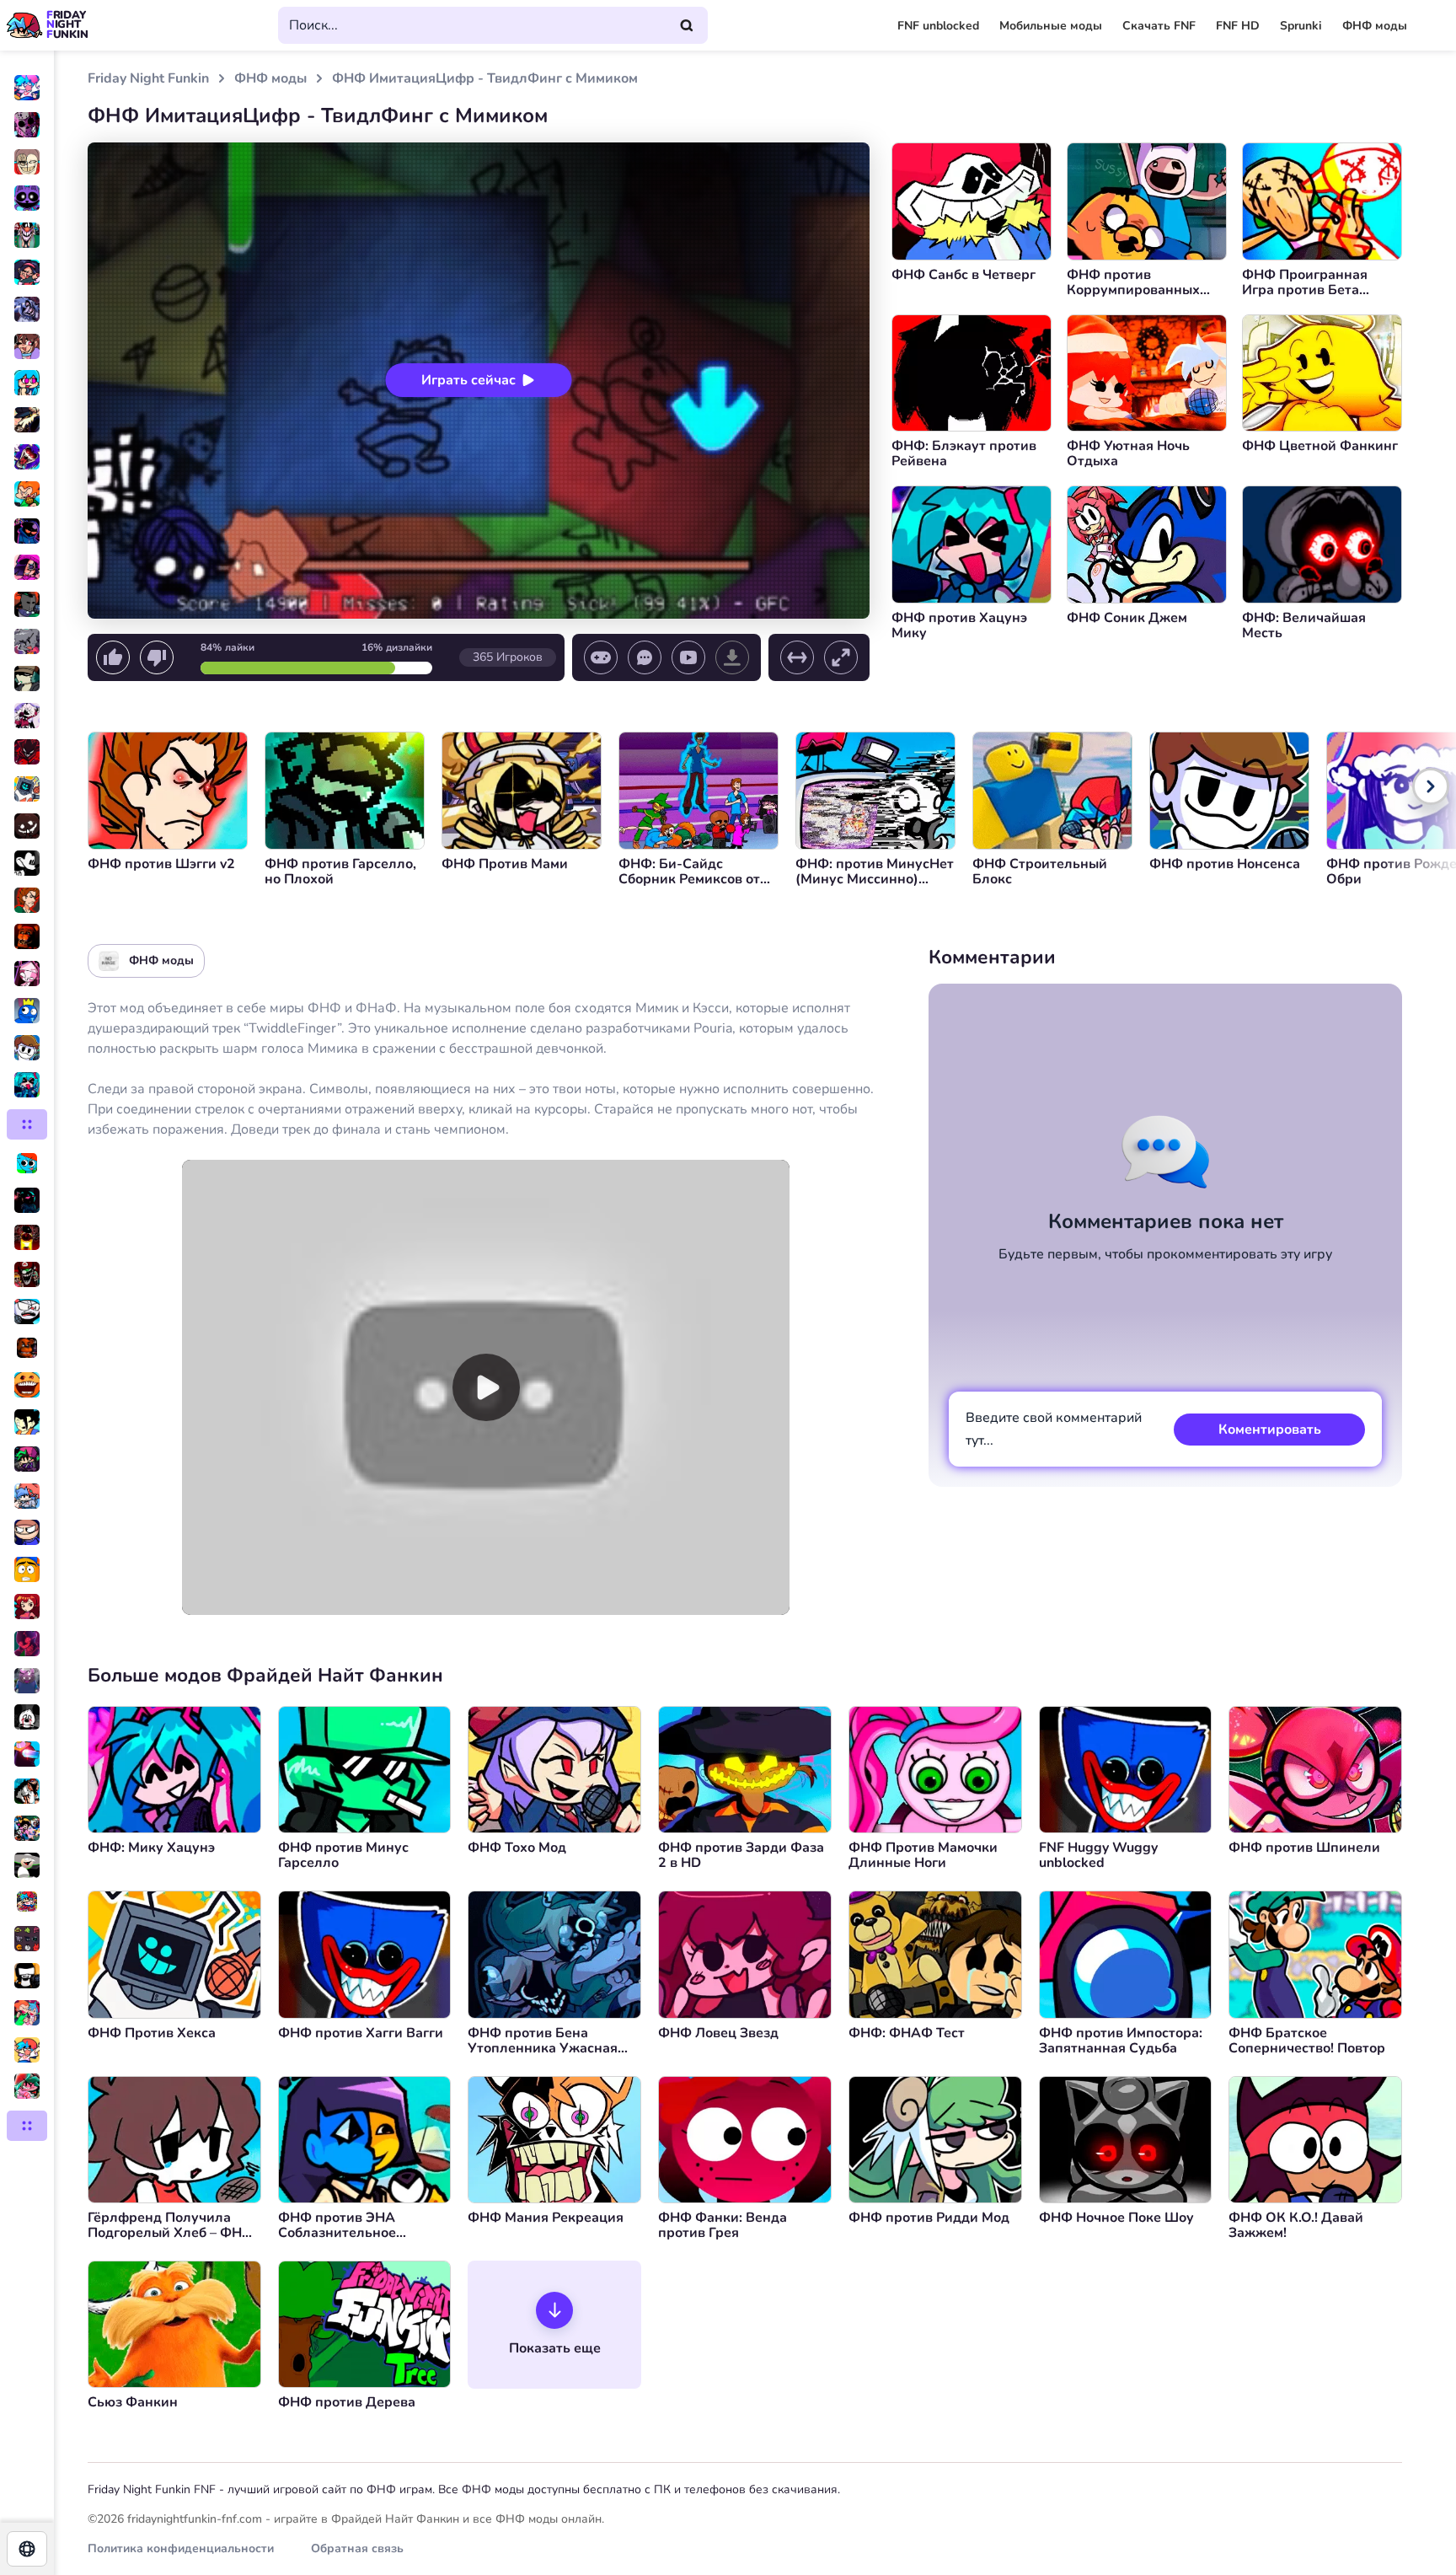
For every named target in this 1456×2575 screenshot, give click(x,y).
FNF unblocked (938, 26)
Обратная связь (357, 2548)
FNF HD (1238, 26)
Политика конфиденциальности (181, 2548)
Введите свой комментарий (1054, 1429)
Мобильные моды (1051, 26)
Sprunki (1301, 26)
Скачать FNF (1159, 26)
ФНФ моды (1375, 26)
